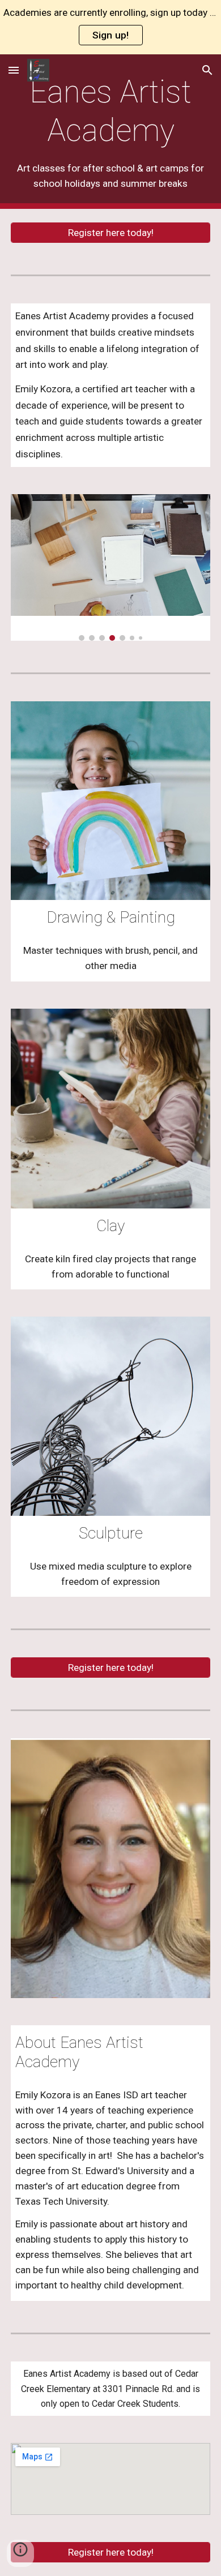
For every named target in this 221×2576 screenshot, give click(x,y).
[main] (110, 132)
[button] (14, 70)
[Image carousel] (110, 567)
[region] (110, 27)
